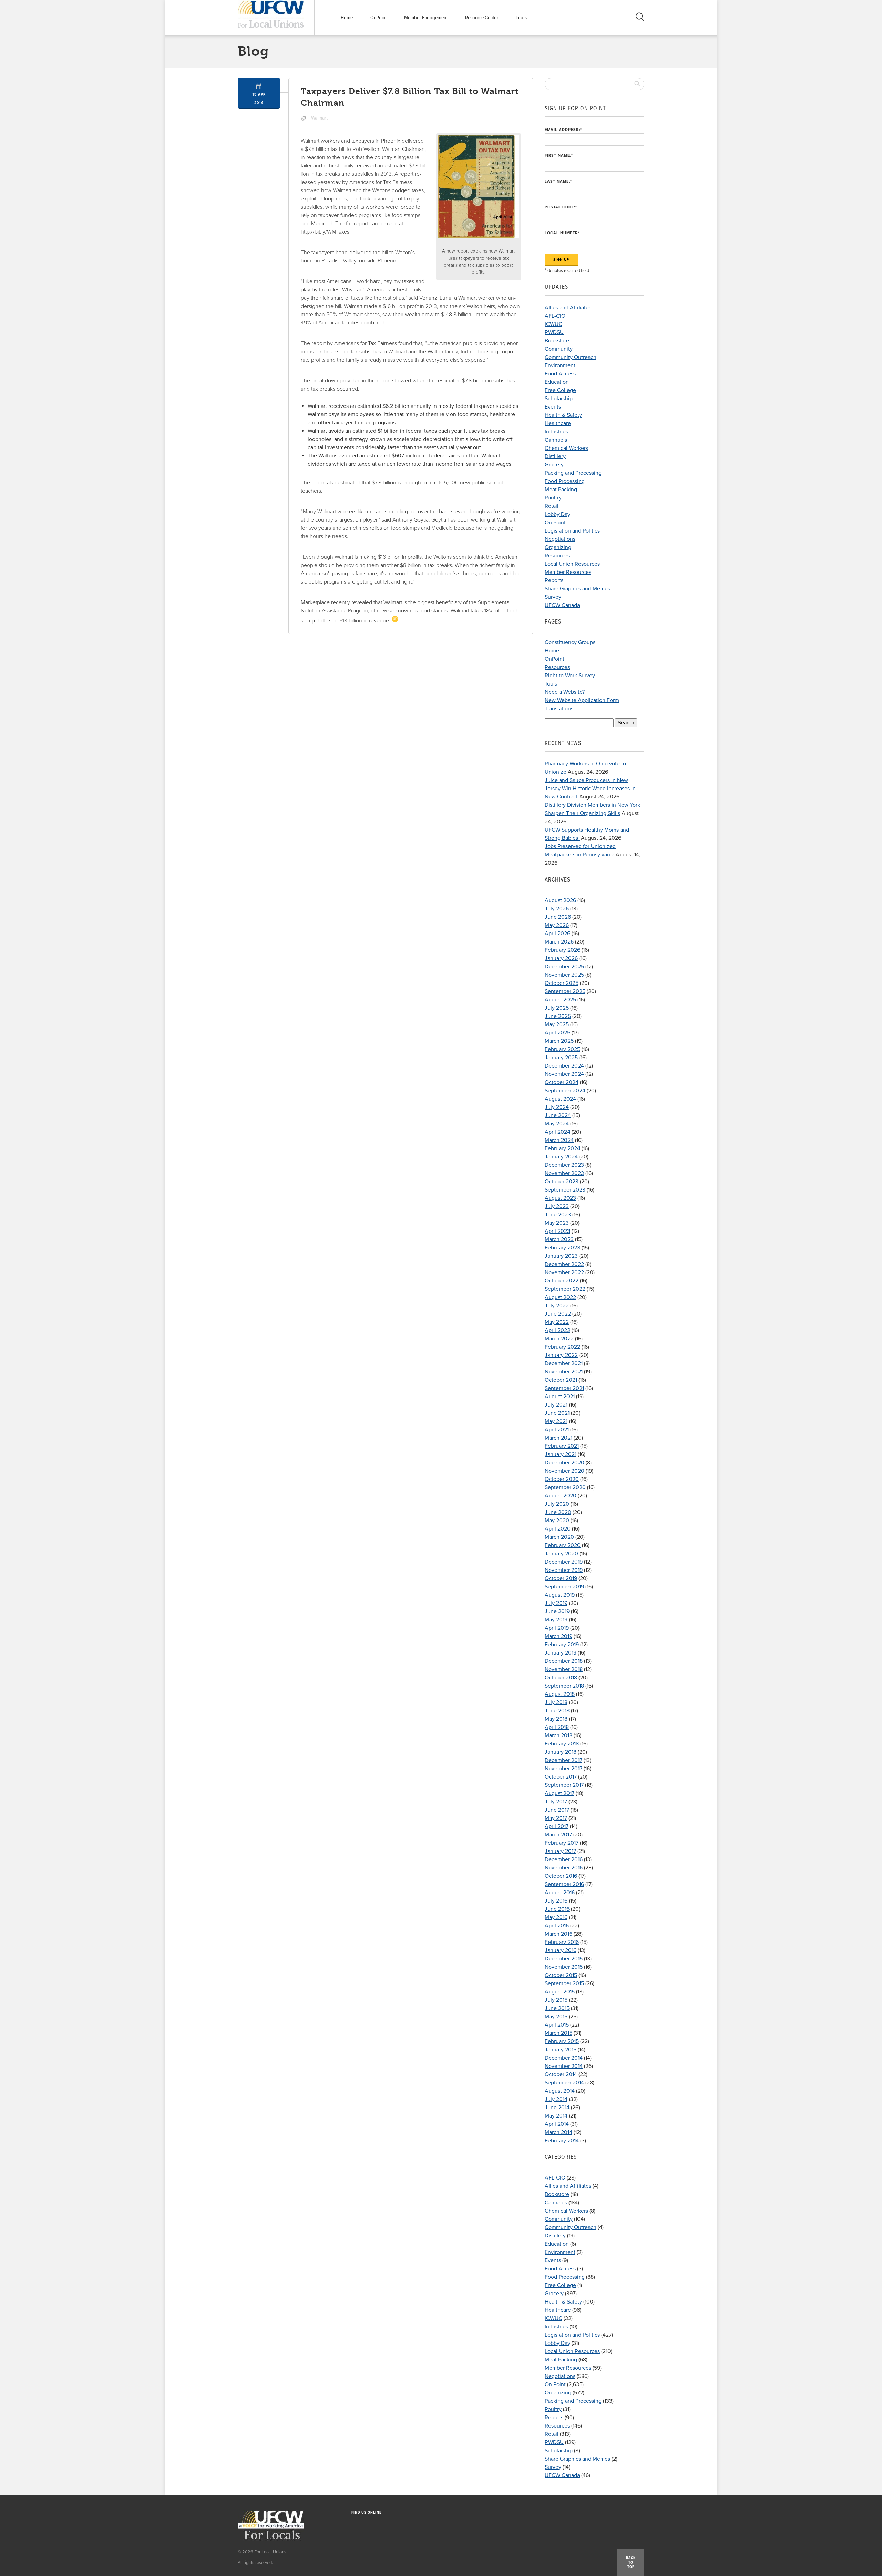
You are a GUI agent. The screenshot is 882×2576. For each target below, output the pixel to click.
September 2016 (564, 1884)
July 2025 (557, 1008)
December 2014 (564, 2058)
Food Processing (565, 481)
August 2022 (560, 1297)
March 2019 (558, 1636)
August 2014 (560, 2091)
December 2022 (564, 1264)
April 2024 (557, 1132)
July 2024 (557, 1107)
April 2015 (557, 2025)
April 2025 (557, 1033)
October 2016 (561, 1876)
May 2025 (557, 1024)
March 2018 (558, 1735)
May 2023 (557, 1223)
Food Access (560, 374)
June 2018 (557, 1711)
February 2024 (562, 1148)
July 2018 (556, 1702)
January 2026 (561, 958)
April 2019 (557, 1628)
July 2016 (556, 1901)
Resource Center (482, 18)
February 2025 (562, 1049)
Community (559, 349)
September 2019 (564, 1587)
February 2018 (562, 1744)
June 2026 (558, 917)
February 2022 (562, 1347)
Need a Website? (565, 692)
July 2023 (557, 1206)
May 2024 (557, 1124)
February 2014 (562, 2141)
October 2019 (561, 1578)
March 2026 (559, 942)
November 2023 (564, 1173)
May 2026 (557, 925)
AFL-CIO (555, 316)
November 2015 (564, 1967)
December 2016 (564, 1859)
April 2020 (558, 1529)
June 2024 (558, 1115)
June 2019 (557, 1611)
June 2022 (558, 1314)
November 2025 (564, 975)
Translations (559, 709)
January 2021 (561, 1454)
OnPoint (378, 18)
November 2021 (564, 1372)
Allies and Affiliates (568, 308)
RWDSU (554, 332)
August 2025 (560, 1000)
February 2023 (562, 1248)
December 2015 (564, 1959)
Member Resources (568, 572)
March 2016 (558, 1934)
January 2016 (561, 1950)
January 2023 (561, 1256)
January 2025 (561, 1058)
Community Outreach (571, 357)
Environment (560, 365)
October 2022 (562, 1281)
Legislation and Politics (572, 531)
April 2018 (557, 1727)
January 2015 (561, 2050)
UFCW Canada (562, 605)
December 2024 (564, 1066)
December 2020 (565, 1463)
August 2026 (560, 900)
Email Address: (563, 130)
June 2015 (557, 2008)
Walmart (319, 118)
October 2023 (562, 1182)
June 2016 (557, 1909)
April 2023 (557, 1231)
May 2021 (556, 1421)
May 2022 (557, 1322)
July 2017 (556, 1802)
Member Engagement (426, 18)
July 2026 (557, 909)
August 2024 (560, 1099)
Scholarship (559, 399)
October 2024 (562, 1082)
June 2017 (557, 1810)
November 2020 (565, 1471)
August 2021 (560, 1397)
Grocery (554, 465)
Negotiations (560, 539)
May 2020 (557, 1521)
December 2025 (564, 967)
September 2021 (564, 1388)
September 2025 (565, 991)
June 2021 (557, 1413)
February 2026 (562, 950)
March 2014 (558, 2132)
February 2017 (562, 1843)
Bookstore (557, 341)
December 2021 (564, 1363)
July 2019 (556, 1603)
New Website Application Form (582, 700)
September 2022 (565, 1289)
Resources (557, 556)
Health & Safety (563, 415)
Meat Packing (561, 490)
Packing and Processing (573, 473)
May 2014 (556, 2116)
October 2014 (561, 2074)
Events (553, 407)
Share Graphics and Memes (577, 589)
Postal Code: (561, 207)
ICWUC (553, 324)
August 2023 (560, 1198)
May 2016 (556, 1917)
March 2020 (559, 1537)
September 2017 (564, 1785)
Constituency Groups (570, 642)
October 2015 (561, 1975)
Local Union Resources (572, 564)
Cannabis (556, 440)
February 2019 (562, 1645)
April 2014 (557, 2124)
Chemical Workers (566, 448)
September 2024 (565, 1091)
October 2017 (561, 1777)
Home (347, 18)
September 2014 (564, 2083)
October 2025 (562, 983)
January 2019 (561, 1653)
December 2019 (564, 1562)
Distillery (555, 456)
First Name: (559, 156)
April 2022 (557, 1330)
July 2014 (556, 2099)
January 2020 (561, 1554)
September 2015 (564, 1983)
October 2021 (561, 1380)
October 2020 (562, 1479)
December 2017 (563, 1760)
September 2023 (565, 1190)
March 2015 (558, 2033)
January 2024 (561, 1157)
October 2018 (561, 1678)
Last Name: (558, 181)
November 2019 (564, 1570)
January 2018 (561, 1752)
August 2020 (561, 1496)
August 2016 (560, 1893)
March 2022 (559, 1339)
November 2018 (564, 1669)
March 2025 (559, 1041)
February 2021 (562, 1446)
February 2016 (562, 1942)
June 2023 (558, 1215)
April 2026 (557, 934)
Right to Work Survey (570, 676)
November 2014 (564, 2066)
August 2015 (560, 1992)
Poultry (553, 498)
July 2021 (556, 1405)
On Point (555, 523)
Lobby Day (557, 514)
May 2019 (556, 1620)
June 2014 (557, 2108)
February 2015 (562, 2041)
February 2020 (563, 1545)
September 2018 (564, 1686)
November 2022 (564, 1272)
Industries (556, 432)
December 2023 (564, 1165)
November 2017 (563, 1769)
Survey (553, 597)
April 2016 (557, 1926)
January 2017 (560, 1851)
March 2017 (558, 1835)
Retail (552, 506)
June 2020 (558, 1512)
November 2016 (564, 1868)
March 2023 (559, 1239)
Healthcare (558, 423)
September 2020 (565, 1487)
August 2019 (560, 1595)
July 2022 (557, 1306)
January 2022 (561, 1355)
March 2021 (558, 1438)
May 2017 (556, 1818)
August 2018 (560, 1694)
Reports (554, 580)
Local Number (562, 233)
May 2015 (556, 2017)
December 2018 (564, 1661)
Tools (521, 18)
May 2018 (556, 1719)
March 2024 (559, 1140)
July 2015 (556, 2000)
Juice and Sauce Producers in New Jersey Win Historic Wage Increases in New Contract (590, 789)
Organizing (558, 547)
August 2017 (560, 1793)
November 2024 (564, 1074)
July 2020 (557, 1504)
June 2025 (558, 1016)
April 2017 (557, 1826)
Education (557, 382)
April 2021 (557, 1430)
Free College (560, 390)
